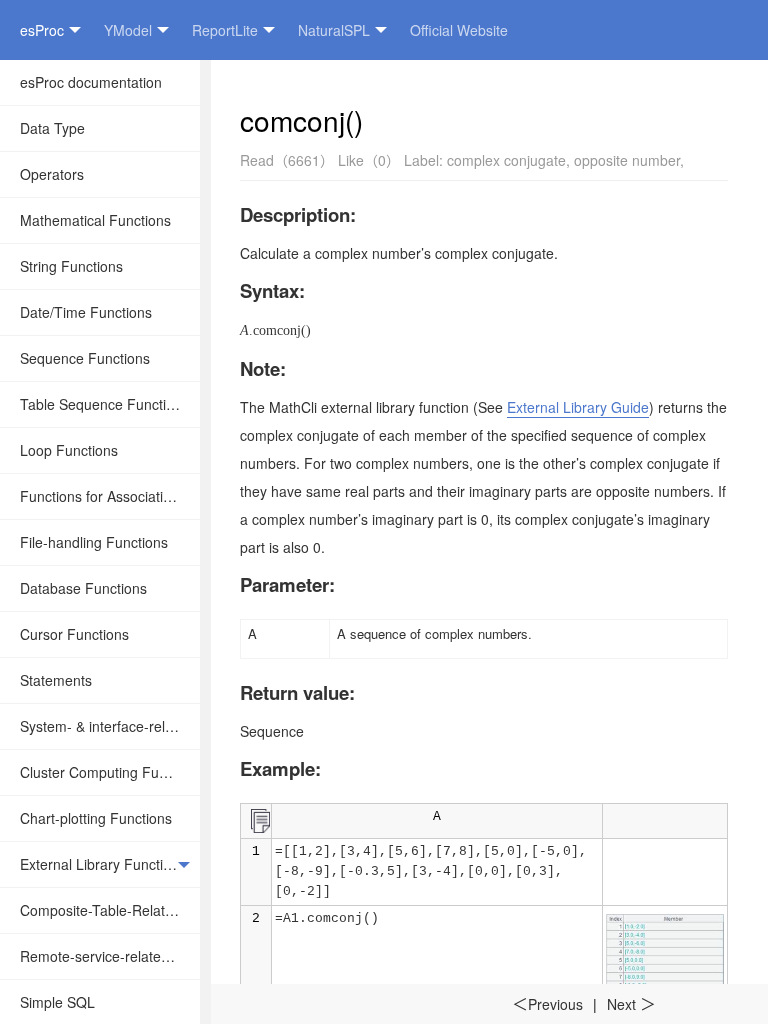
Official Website (459, 30)
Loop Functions (69, 450)
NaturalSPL (334, 30)
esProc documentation (91, 82)
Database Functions (83, 588)
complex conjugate (506, 160)
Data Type (52, 128)
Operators (52, 174)
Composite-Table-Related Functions (110, 910)
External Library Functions (103, 864)
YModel (128, 30)
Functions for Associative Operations (110, 496)
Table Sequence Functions (104, 404)
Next (631, 1004)
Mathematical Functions (95, 220)
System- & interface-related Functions (110, 726)
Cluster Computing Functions (110, 772)
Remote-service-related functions (110, 956)
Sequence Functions (85, 358)
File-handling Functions (94, 542)
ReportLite (225, 30)
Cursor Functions (74, 634)
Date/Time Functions (86, 312)
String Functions (71, 266)
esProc (42, 30)
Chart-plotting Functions (96, 818)
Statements (56, 680)
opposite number (627, 160)
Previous (547, 1004)
